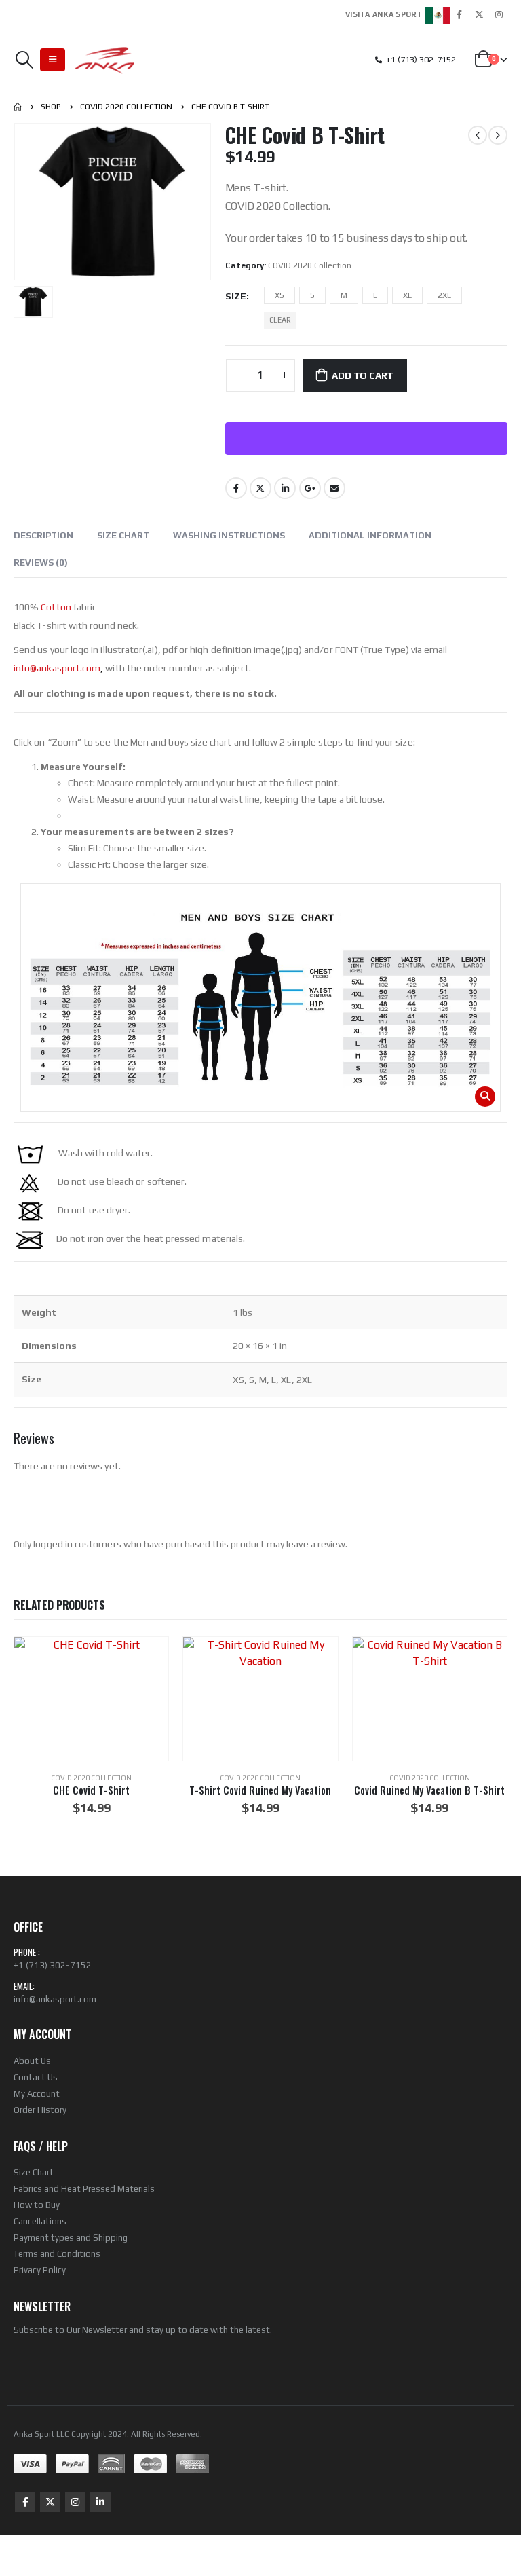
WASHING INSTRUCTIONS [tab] (229, 535)
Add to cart (363, 375)
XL (407, 295)
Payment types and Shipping (71, 2238)
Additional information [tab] (370, 535)
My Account (37, 2094)
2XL (444, 295)
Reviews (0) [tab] (41, 563)
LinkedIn (285, 488)
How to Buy (37, 2205)
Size (236, 296)
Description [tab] (43, 535)
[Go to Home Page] (18, 107)
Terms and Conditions (57, 2254)
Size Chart (34, 2172)
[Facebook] (459, 14)
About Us (32, 2061)
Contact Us (36, 2077)
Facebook (236, 488)
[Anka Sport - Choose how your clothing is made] (105, 60)
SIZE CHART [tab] (123, 535)
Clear (280, 320)
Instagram (75, 2502)
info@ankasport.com (55, 1999)
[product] (91, 1699)
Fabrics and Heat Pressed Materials (84, 2189)
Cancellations (40, 2221)
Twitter (260, 488)
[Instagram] (499, 14)
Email (334, 488)
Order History (40, 2110)
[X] (479, 14)
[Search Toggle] (24, 60)
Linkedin (100, 2502)
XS (279, 295)
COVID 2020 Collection (310, 265)
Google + (310, 488)
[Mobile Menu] (53, 60)
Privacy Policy (40, 2270)
